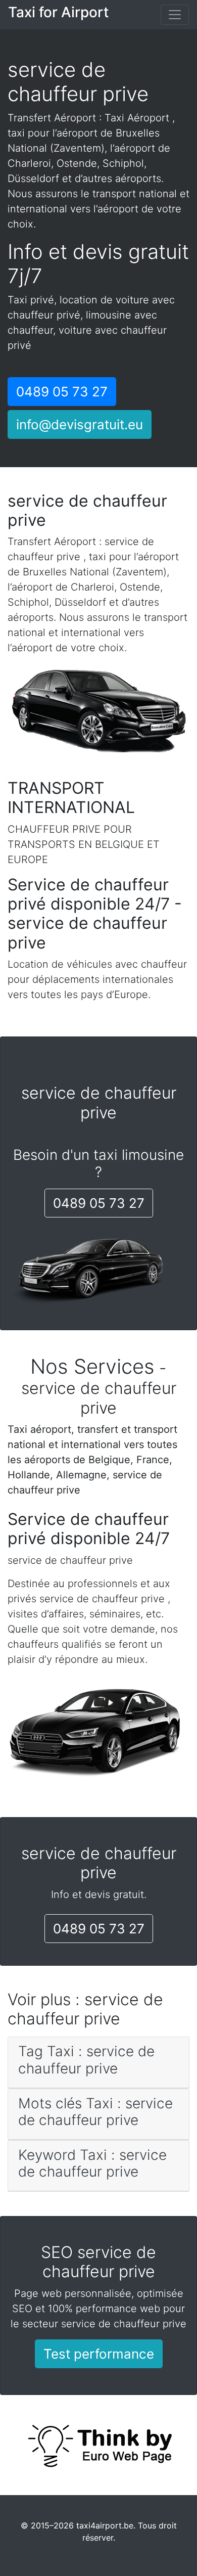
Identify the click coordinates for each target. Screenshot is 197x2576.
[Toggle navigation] (175, 15)
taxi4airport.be (105, 2525)
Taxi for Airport (58, 12)
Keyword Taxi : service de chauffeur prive (92, 2163)
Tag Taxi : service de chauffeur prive (86, 2060)
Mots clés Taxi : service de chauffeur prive (95, 2112)
